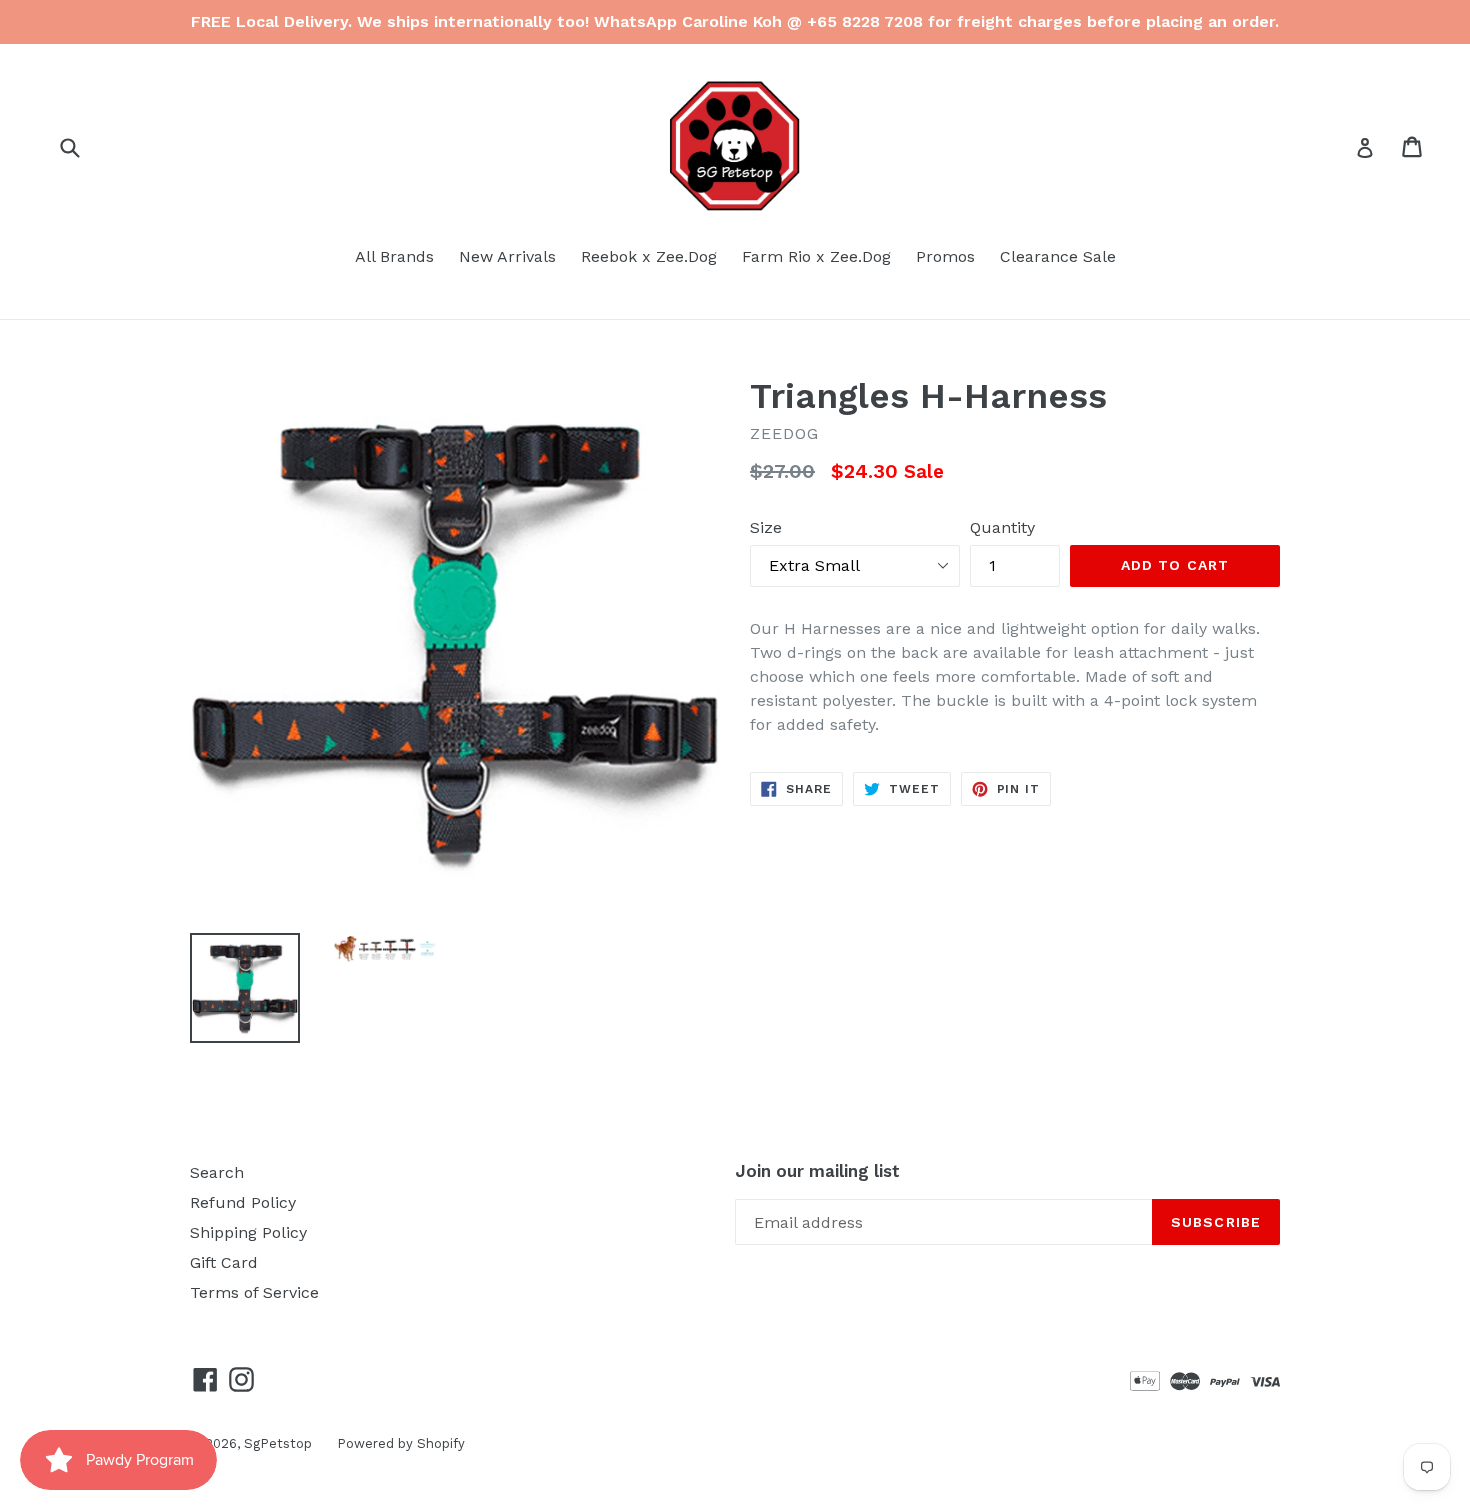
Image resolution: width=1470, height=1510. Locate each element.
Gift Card (224, 1262)
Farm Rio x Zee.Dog (816, 256)
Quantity (1002, 527)
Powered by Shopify (401, 1443)
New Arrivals (507, 256)
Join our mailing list (817, 1171)
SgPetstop (278, 1443)
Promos (945, 256)
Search (217, 1172)
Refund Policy (243, 1202)
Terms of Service (254, 1292)
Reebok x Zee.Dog (649, 256)
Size (766, 527)
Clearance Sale (1058, 256)
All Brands (394, 256)
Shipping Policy (248, 1232)
